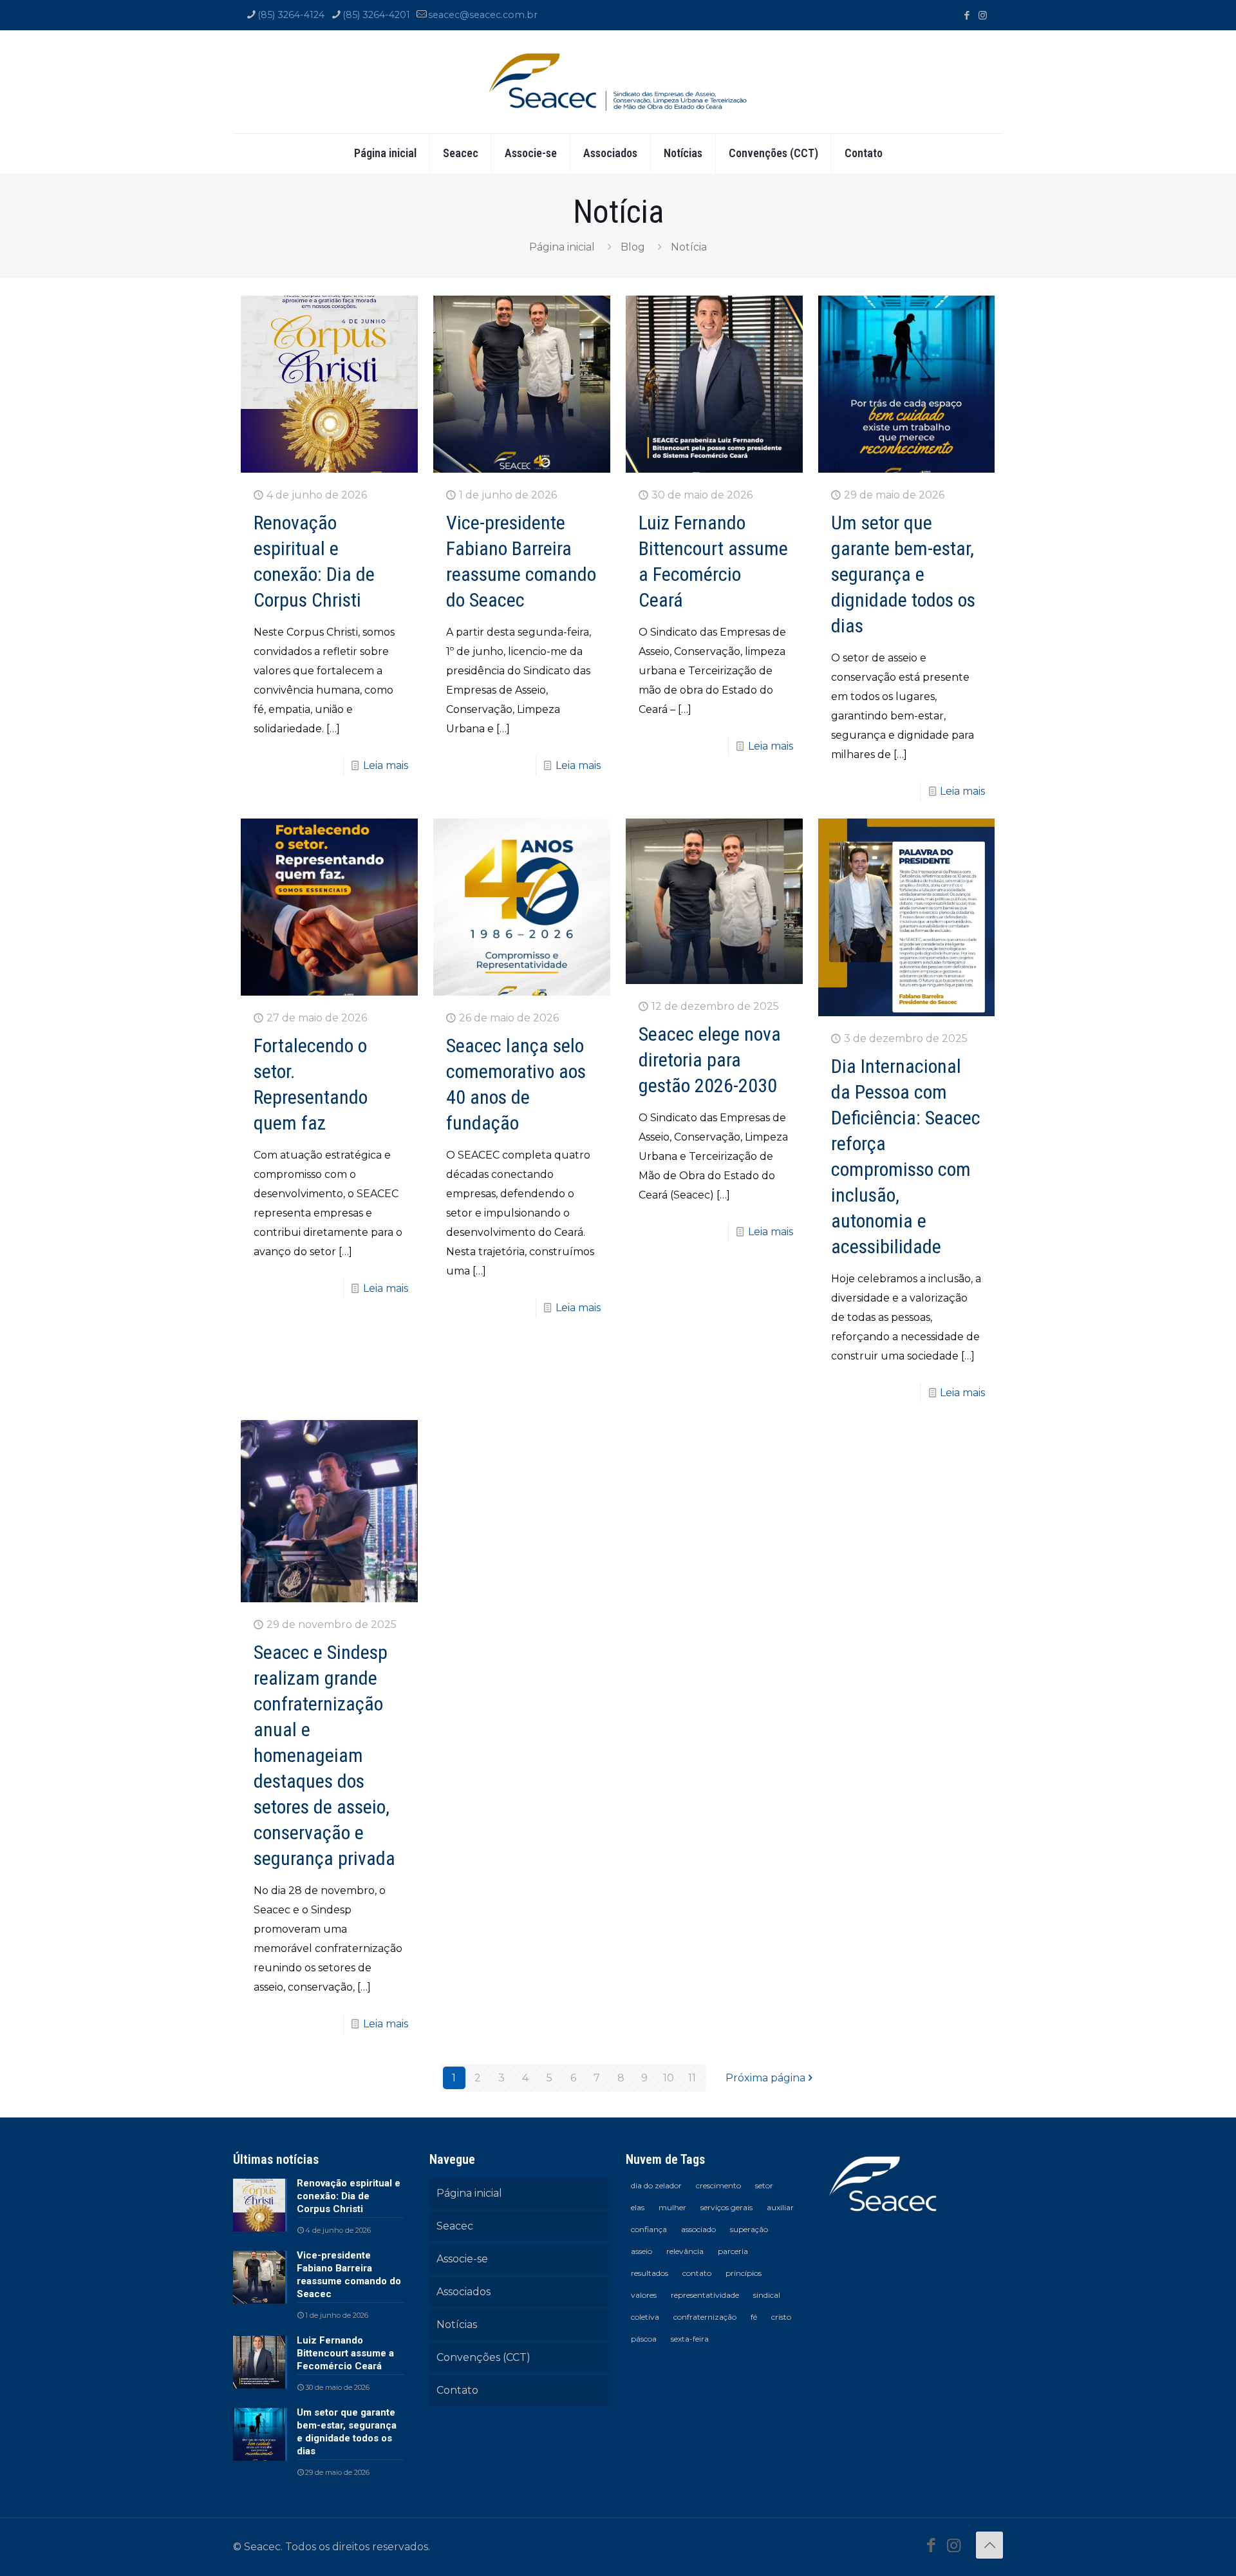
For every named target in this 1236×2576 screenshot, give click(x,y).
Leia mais (386, 765)
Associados (464, 2292)
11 (692, 2078)
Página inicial (562, 247)
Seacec (455, 2226)
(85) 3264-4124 (291, 15)
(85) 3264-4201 (376, 15)
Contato (457, 2390)
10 (669, 2078)
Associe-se (462, 2259)
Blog (633, 247)
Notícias (457, 2325)
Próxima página (765, 2078)
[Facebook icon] (967, 15)
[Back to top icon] (989, 2545)
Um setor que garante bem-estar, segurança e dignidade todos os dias (903, 574)
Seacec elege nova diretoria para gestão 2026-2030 (710, 1060)
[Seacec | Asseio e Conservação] (618, 82)
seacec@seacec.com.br (483, 15)
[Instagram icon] (983, 15)
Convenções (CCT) (483, 2357)
